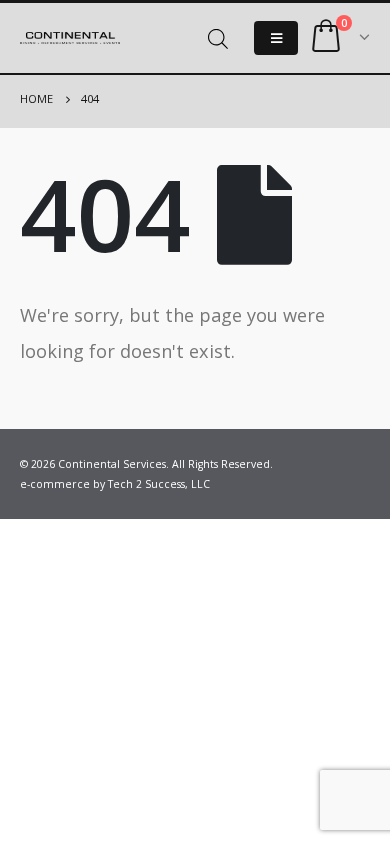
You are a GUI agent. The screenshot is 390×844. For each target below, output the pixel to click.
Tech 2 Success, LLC (159, 484)
